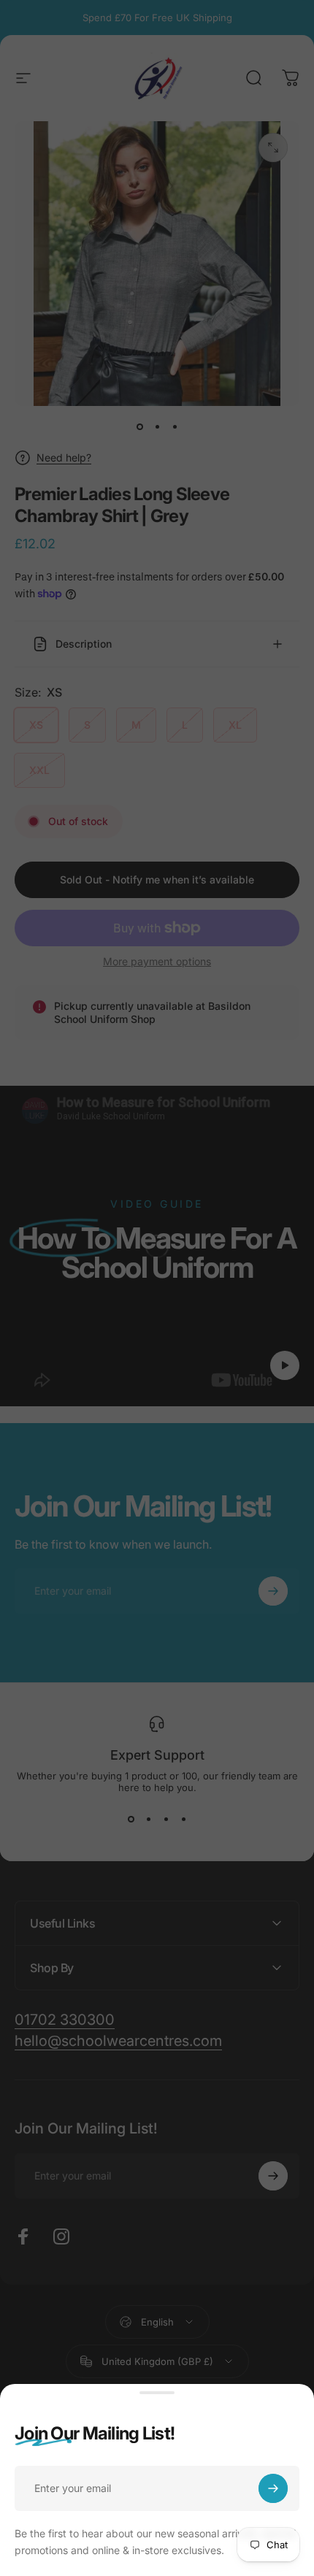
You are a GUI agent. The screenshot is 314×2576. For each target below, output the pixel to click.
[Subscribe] (273, 2488)
